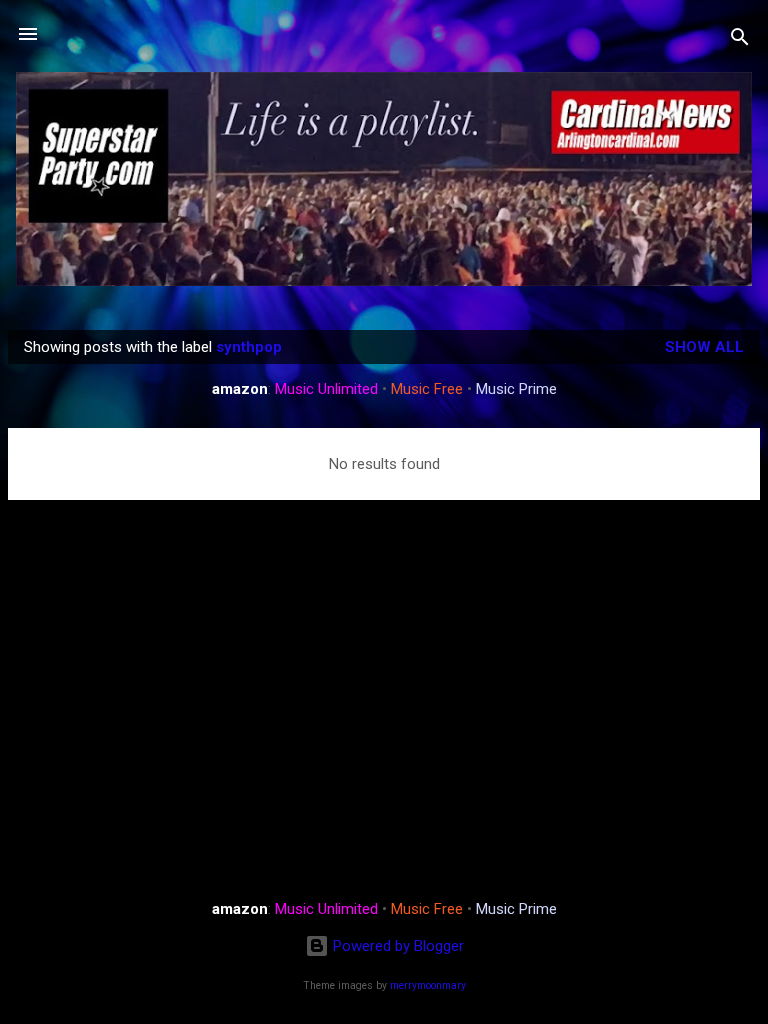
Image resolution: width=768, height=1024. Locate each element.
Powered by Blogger (396, 946)
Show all (704, 347)
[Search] (740, 40)
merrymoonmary (428, 985)
